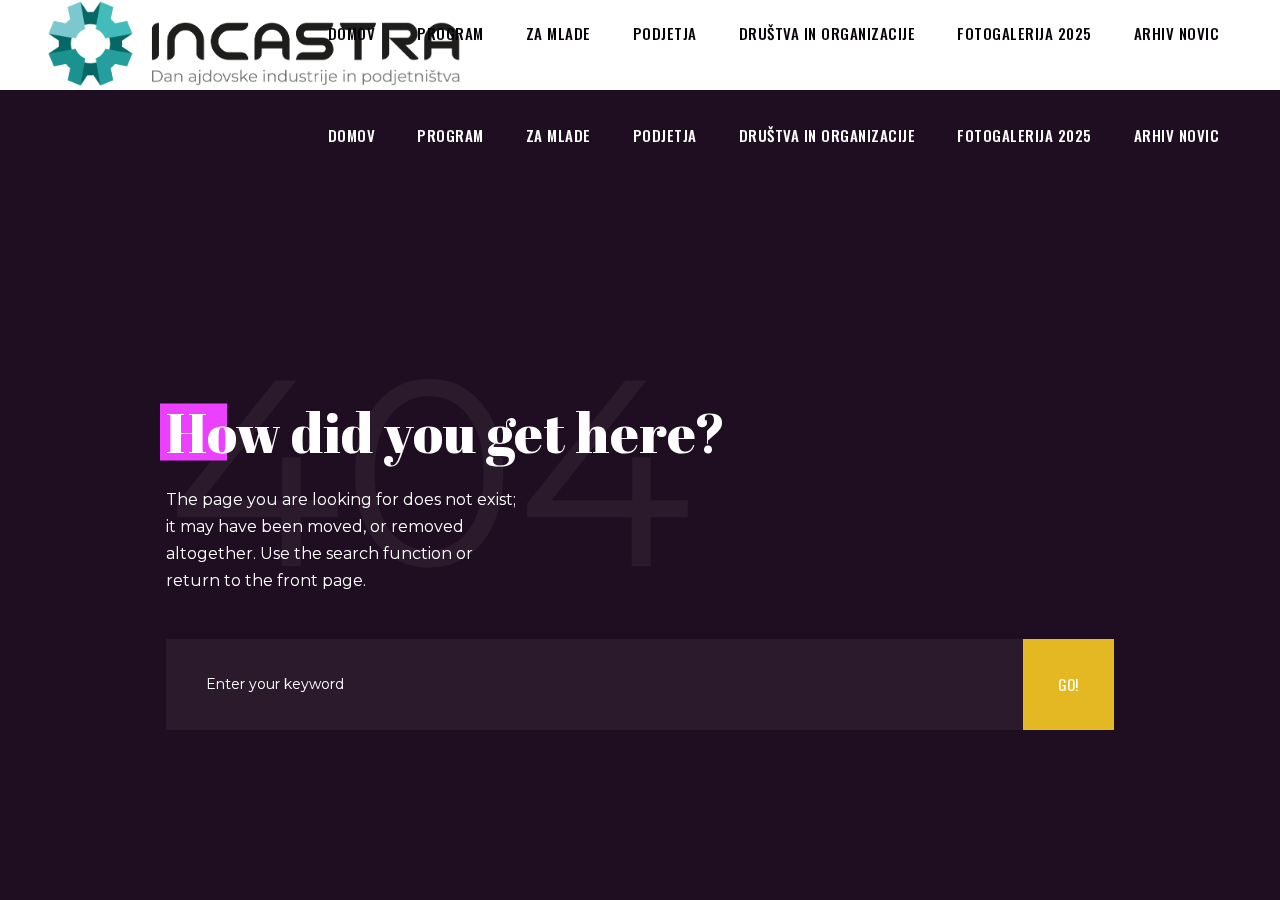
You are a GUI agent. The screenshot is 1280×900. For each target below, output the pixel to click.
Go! (1068, 684)
